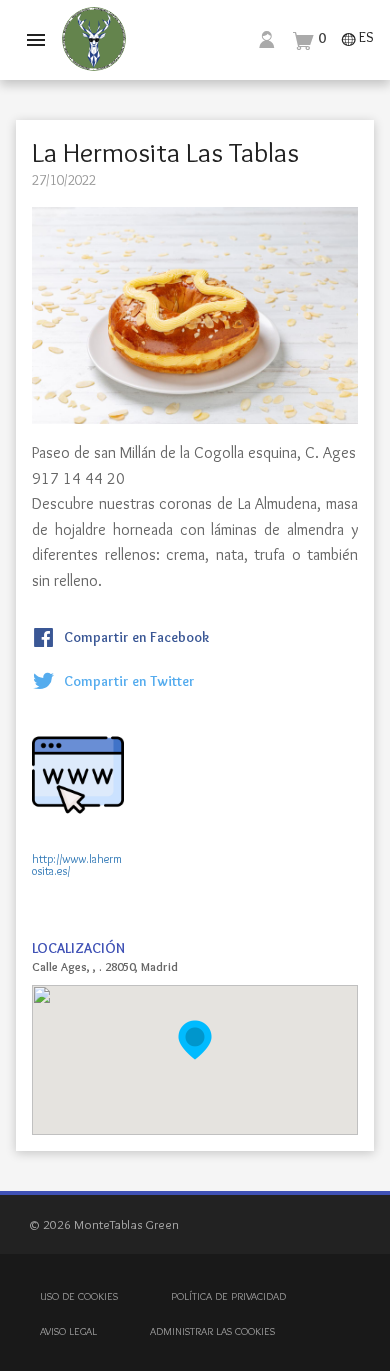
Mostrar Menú (36, 40)
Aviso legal (68, 1331)
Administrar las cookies (212, 1331)
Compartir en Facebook (135, 637)
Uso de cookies (79, 1296)
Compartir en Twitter (128, 681)
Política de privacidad (228, 1296)
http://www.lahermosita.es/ (77, 852)
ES (357, 38)
